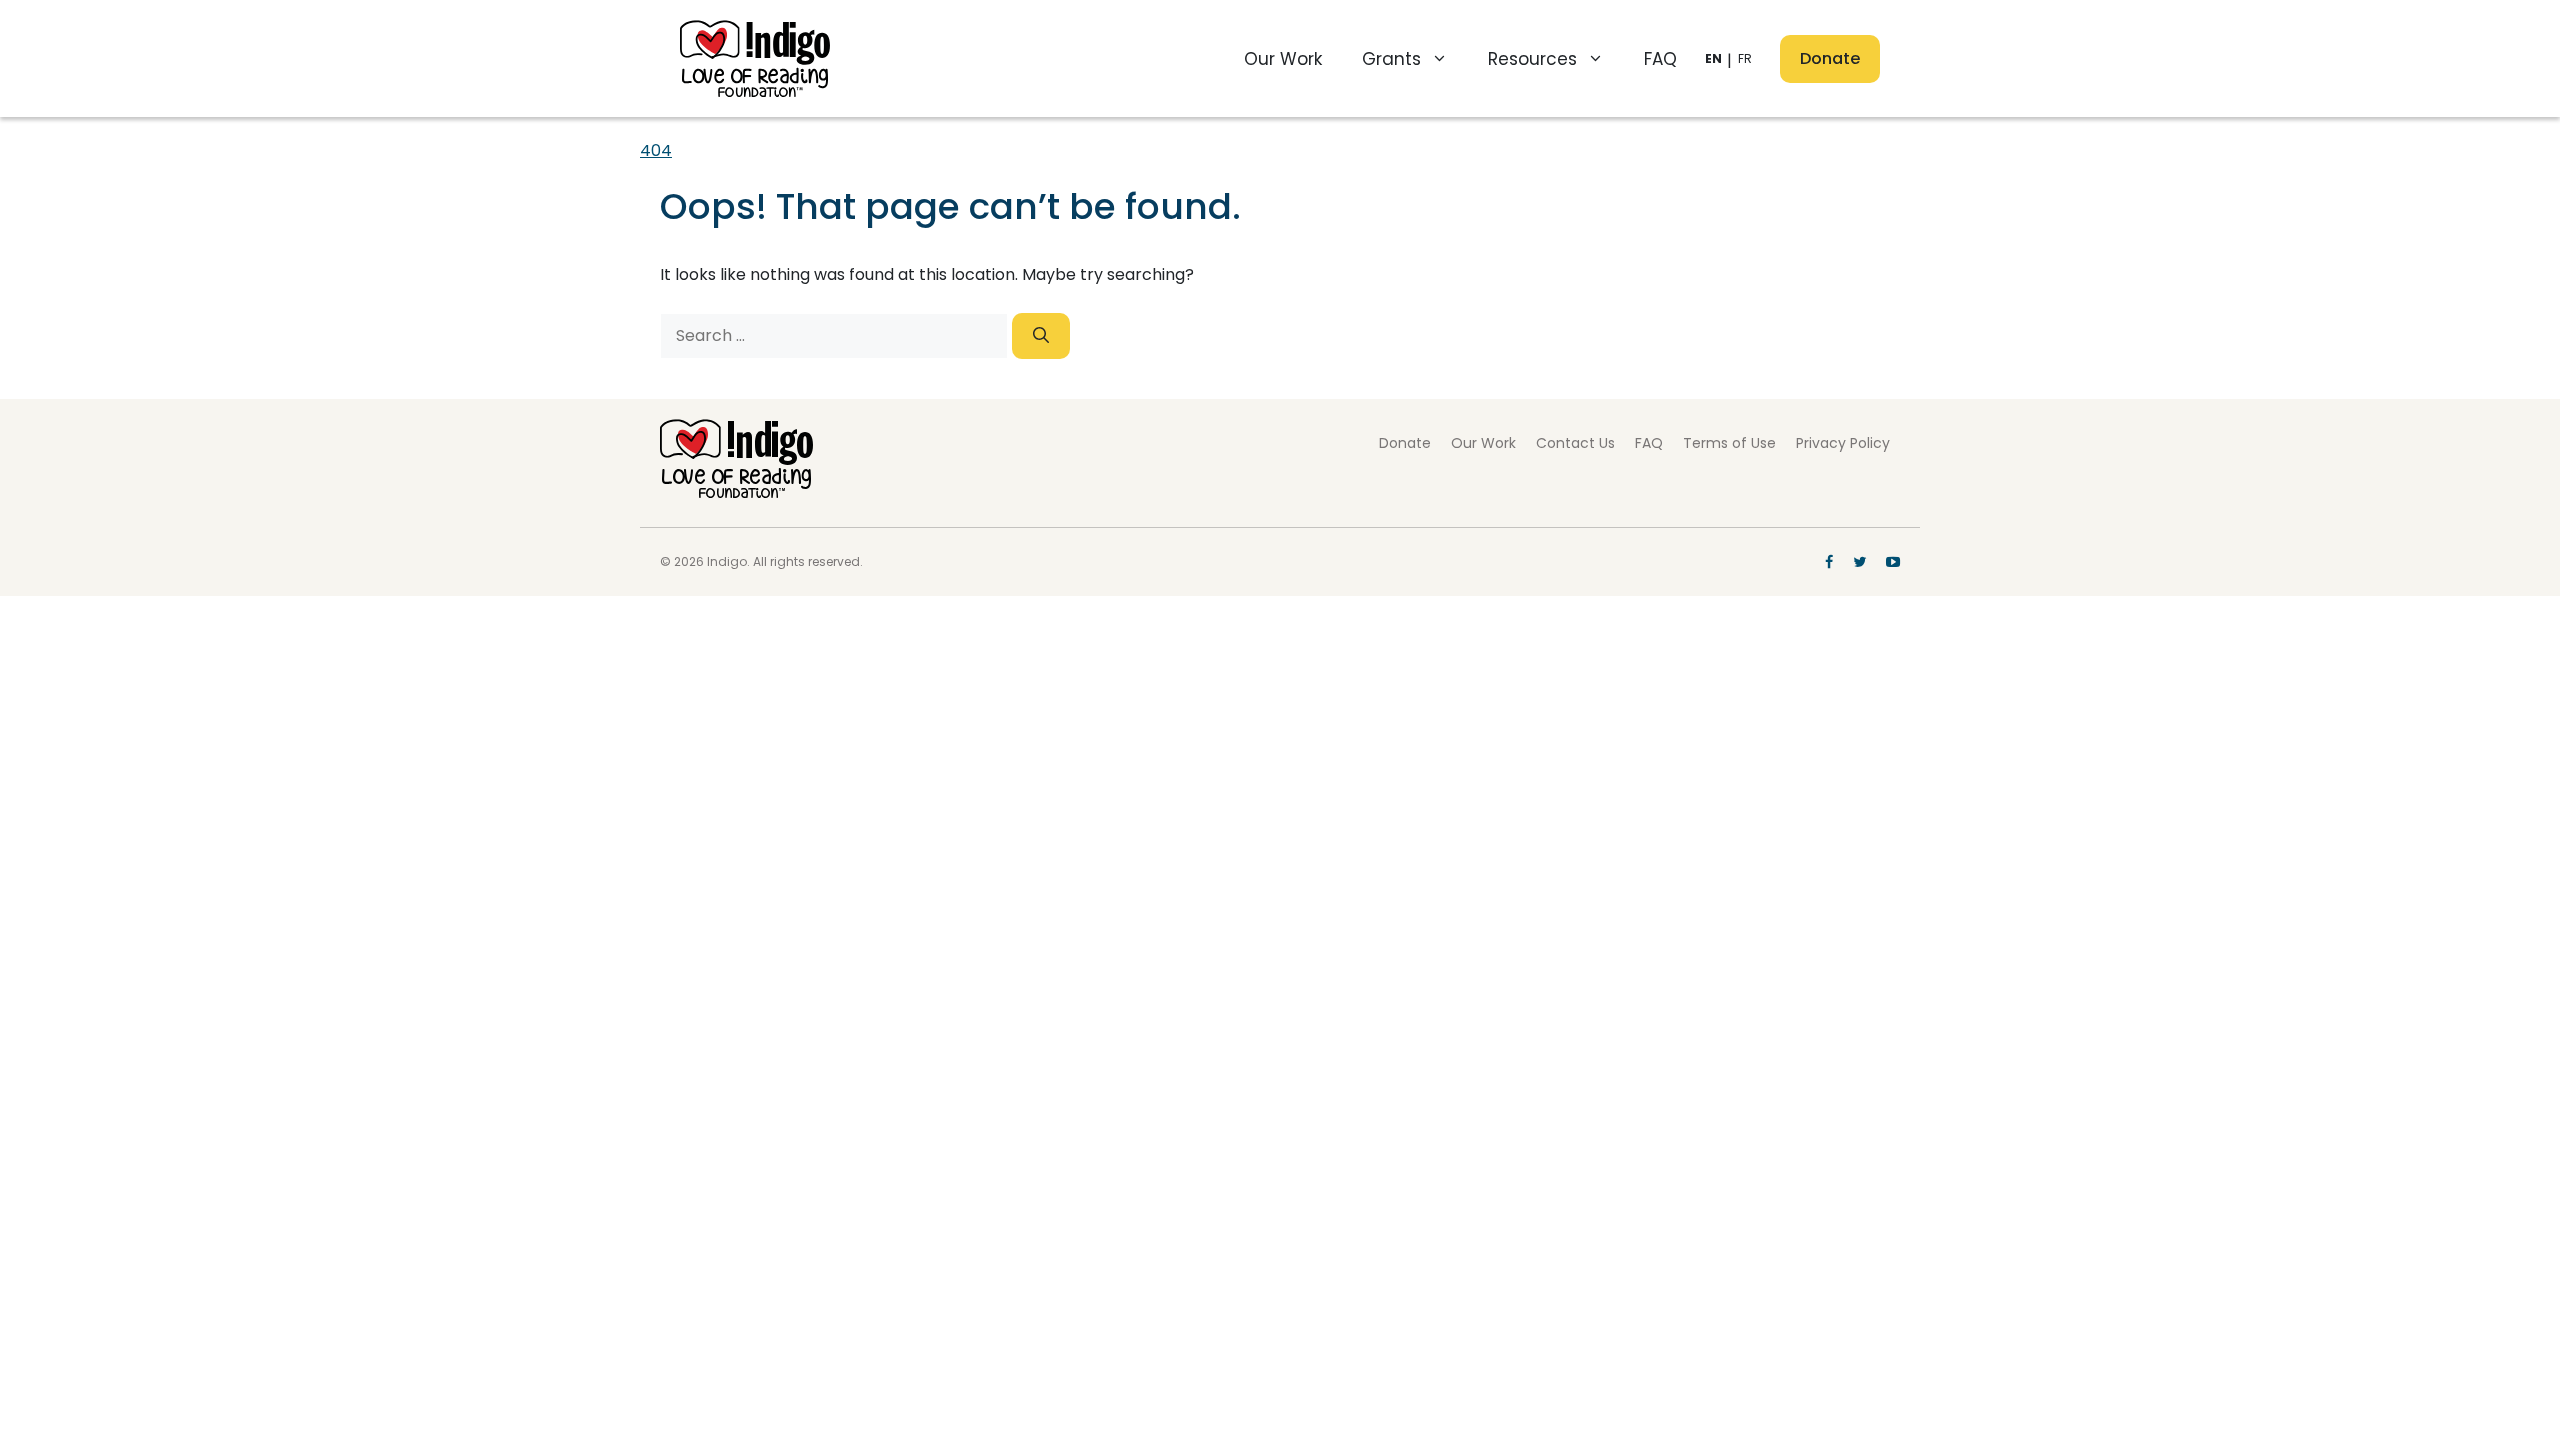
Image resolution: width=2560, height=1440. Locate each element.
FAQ (1660, 59)
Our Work (1283, 59)
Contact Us (1575, 443)
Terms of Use (1729, 443)
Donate (1830, 58)
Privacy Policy (1843, 443)
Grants (1391, 59)
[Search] (1041, 336)
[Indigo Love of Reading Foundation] (736, 492)
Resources (1532, 59)
